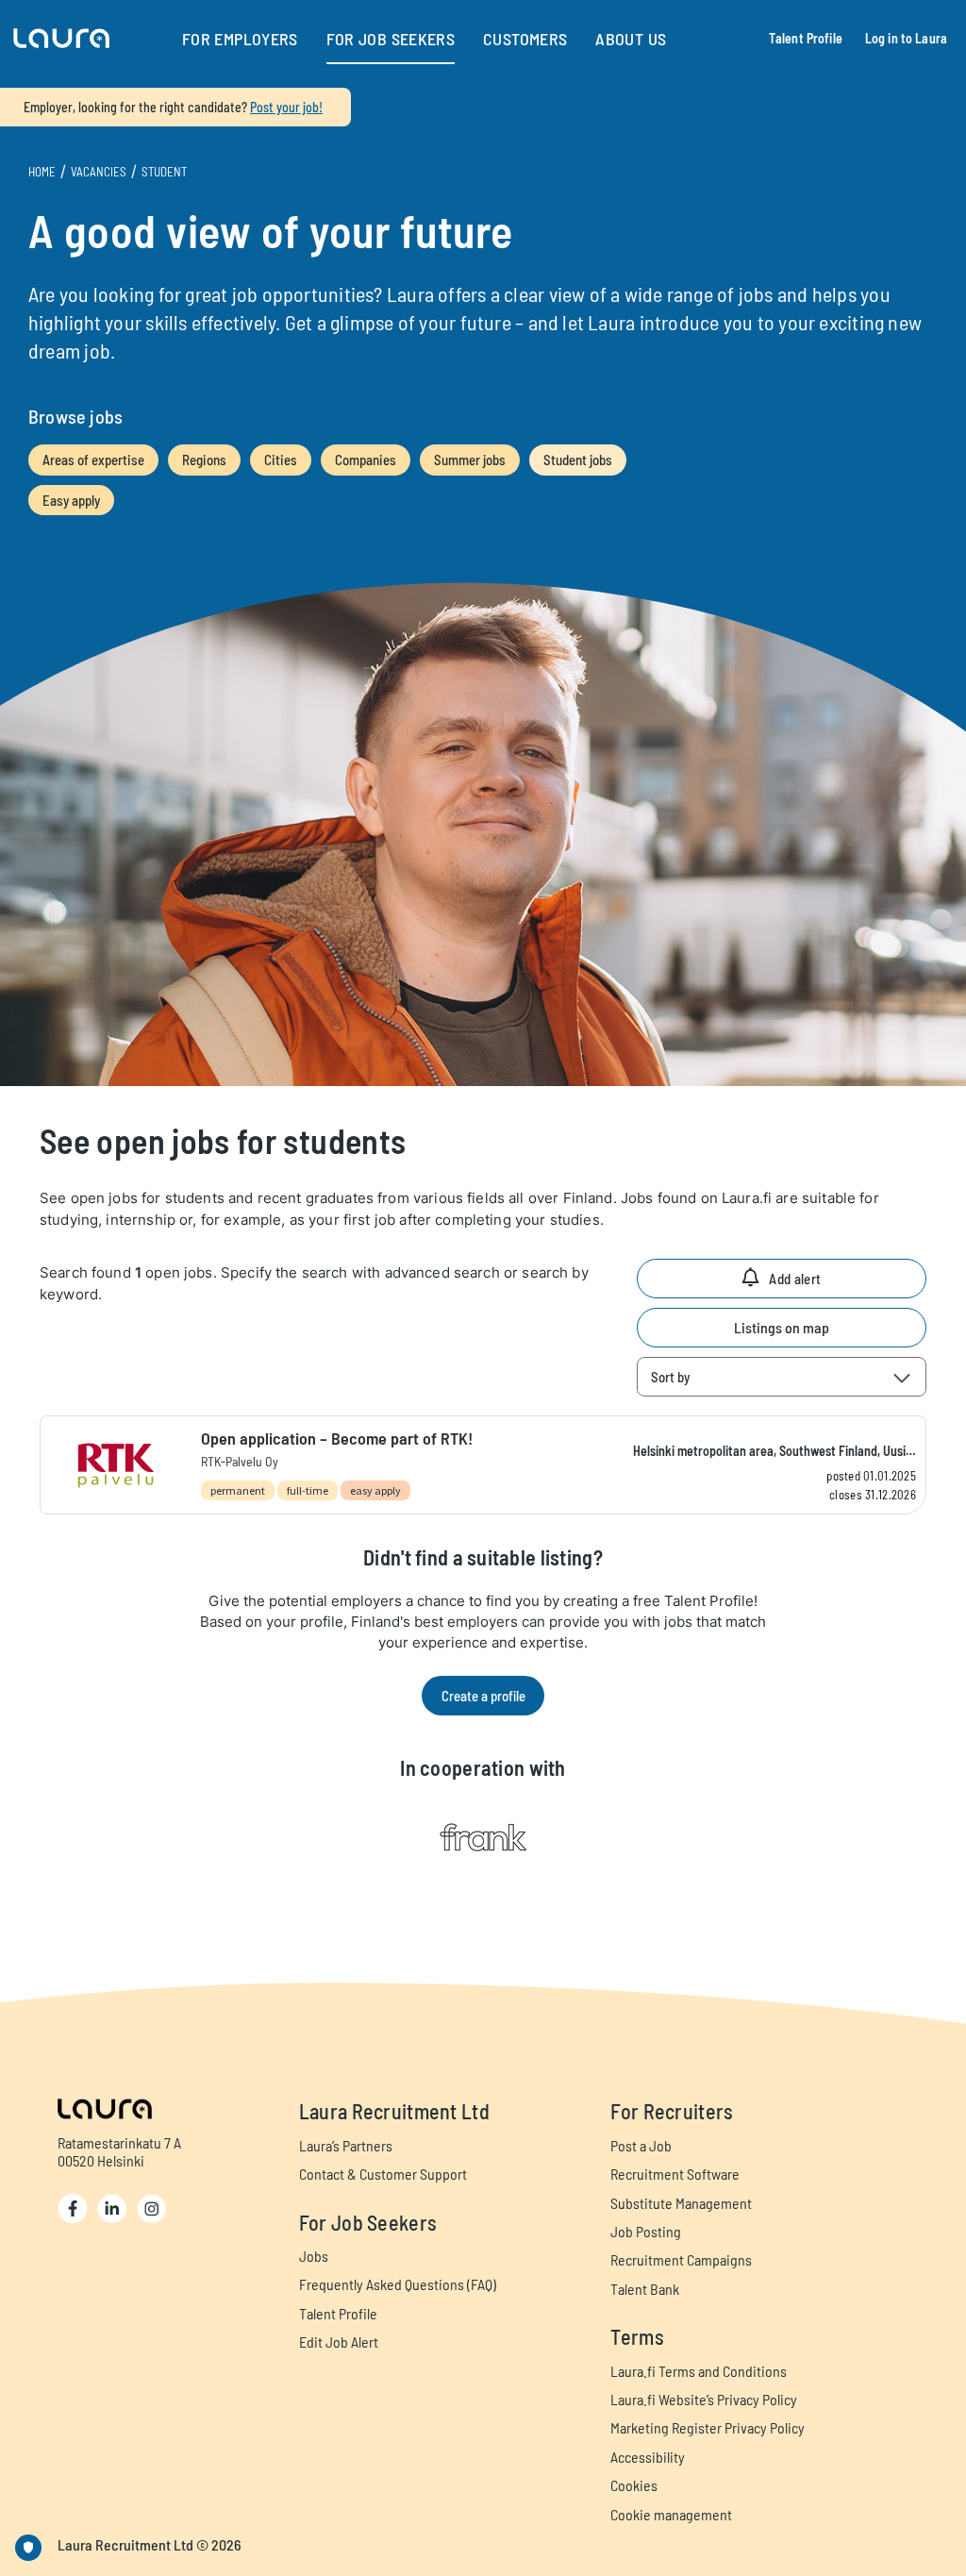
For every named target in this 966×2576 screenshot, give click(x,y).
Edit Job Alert (339, 2342)
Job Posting (646, 2231)
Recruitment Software (675, 2174)
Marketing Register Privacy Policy (708, 2427)
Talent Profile (806, 38)
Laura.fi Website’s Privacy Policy (704, 2399)
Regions (204, 460)
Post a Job (641, 2145)
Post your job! (286, 107)
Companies (366, 460)
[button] (61, 39)
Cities (281, 460)
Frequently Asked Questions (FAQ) (398, 2284)
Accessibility (648, 2457)
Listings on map (782, 1327)
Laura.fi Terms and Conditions (699, 2371)
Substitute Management (681, 2203)
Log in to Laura (906, 38)
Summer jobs (470, 460)
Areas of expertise (93, 460)
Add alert (795, 1279)
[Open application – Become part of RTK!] (483, 1465)
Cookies (634, 2485)
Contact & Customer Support (383, 2174)
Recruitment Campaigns (681, 2259)
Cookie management (671, 2514)
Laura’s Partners (346, 2145)
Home (42, 172)
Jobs (314, 2256)
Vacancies (99, 172)
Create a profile (483, 1696)
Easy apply (71, 500)
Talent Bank (645, 2289)
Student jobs (578, 460)
